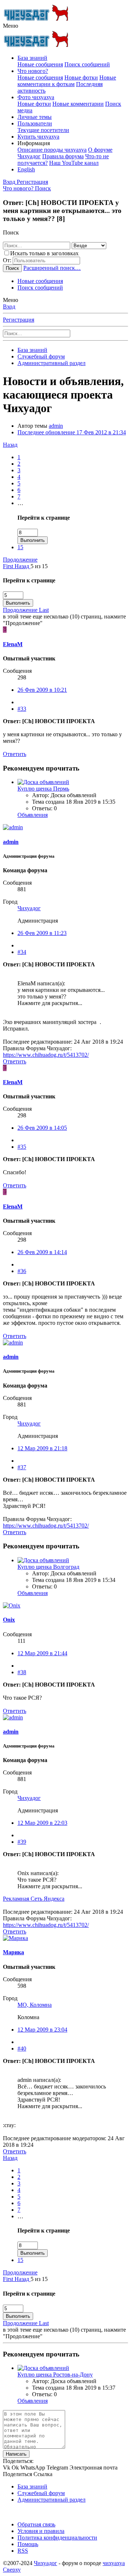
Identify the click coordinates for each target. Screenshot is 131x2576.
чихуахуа (114, 2563)
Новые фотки (81, 77)
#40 (22, 2049)
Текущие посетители (43, 130)
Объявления (33, 815)
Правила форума (63, 156)
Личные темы (35, 117)
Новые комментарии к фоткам (67, 81)
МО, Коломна (35, 2005)
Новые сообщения (40, 64)
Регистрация (19, 320)
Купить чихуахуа (38, 137)
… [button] (20, 503)
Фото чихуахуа (36, 97)
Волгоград (48, 1567)
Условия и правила (41, 2531)
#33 (22, 709)
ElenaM (13, 644)
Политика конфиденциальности (57, 2538)
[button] (11, 26)
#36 (22, 1271)
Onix (9, 1620)
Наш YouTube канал (74, 163)
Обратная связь (36, 2524)
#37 (22, 1467)
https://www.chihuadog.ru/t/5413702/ (46, 1055)
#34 (22, 952)
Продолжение (20, 560)
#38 (22, 1672)
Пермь (43, 789)
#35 (22, 1147)
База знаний (32, 58)
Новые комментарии (78, 104)
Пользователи (35, 123)
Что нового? (33, 71)
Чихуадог (29, 908)
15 (20, 547)
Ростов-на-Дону (55, 2375)
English (26, 169)
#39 (22, 1842)
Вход (9, 307)
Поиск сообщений (87, 64)
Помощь (28, 2544)
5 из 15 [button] (39, 566)
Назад (10, 445)
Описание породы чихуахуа (52, 150)
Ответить (15, 754)
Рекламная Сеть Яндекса (34, 1899)
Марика (13, 1952)
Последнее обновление (72, 432)
